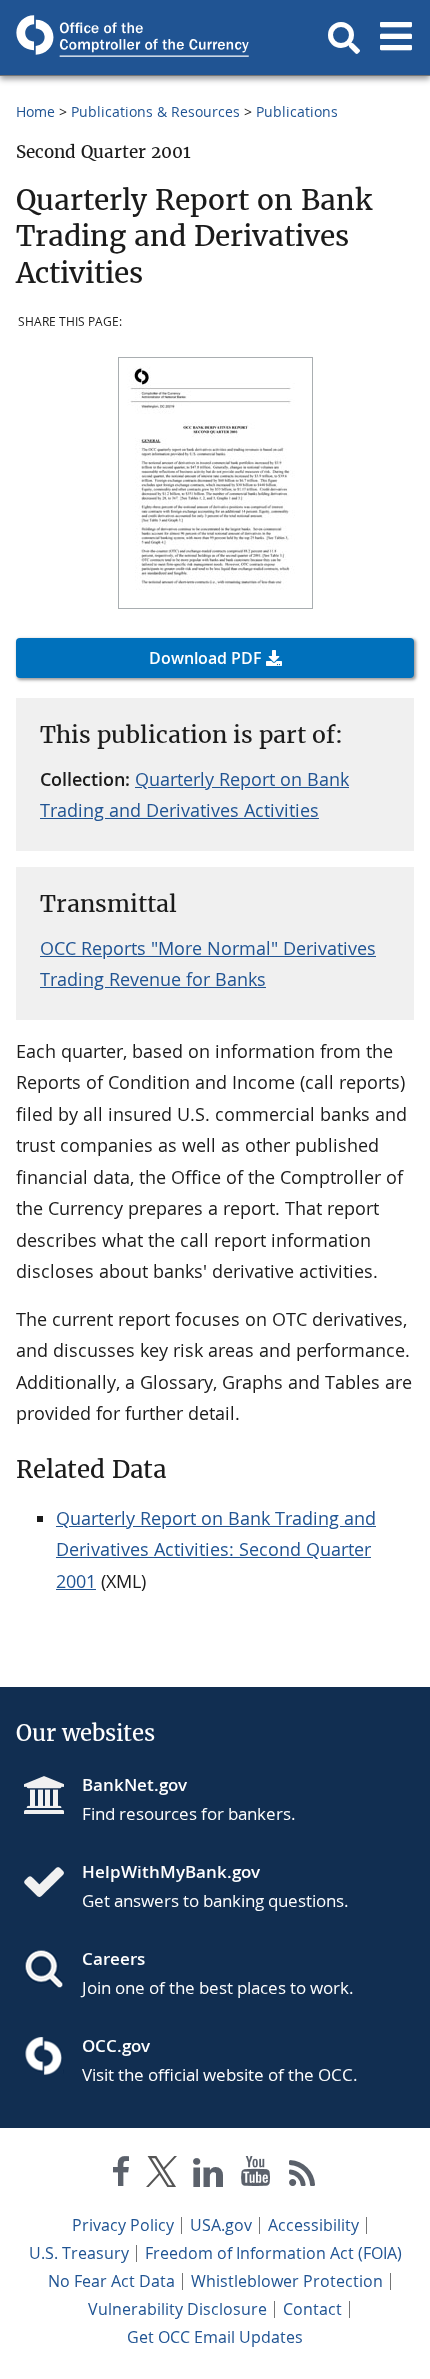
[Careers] (52, 1971)
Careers (113, 1958)
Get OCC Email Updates (215, 2337)
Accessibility (313, 2225)
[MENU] (396, 38)
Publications (297, 111)
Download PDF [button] (205, 658)
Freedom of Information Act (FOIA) (273, 2253)
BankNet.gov (134, 1784)
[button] (344, 38)
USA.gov (221, 2225)
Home (35, 111)
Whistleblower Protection (287, 2281)
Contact (312, 2309)
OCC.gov (116, 2045)
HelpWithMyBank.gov (171, 1871)
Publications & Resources (155, 111)
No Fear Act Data (111, 2281)
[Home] (52, 1884)
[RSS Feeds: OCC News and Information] (302, 2175)
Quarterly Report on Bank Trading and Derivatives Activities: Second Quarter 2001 (216, 1549)
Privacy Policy (123, 2225)
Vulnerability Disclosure (177, 2309)
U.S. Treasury (79, 2253)
